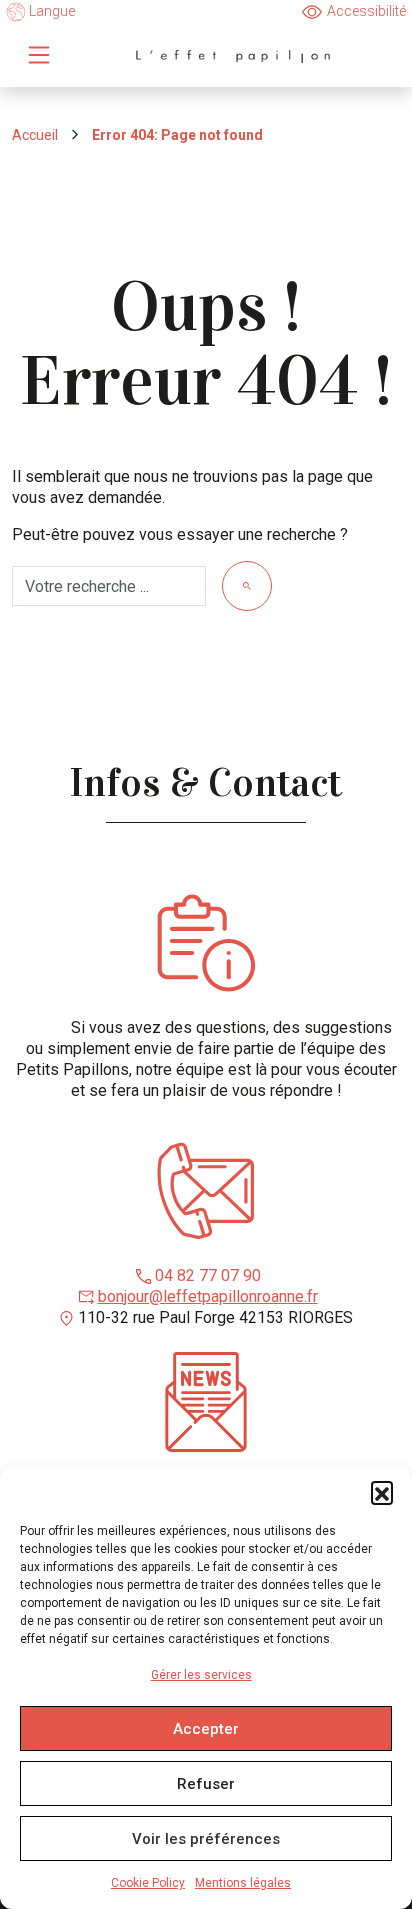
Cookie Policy (148, 1883)
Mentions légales (243, 1883)
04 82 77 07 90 (208, 1275)
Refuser (206, 1784)
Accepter (206, 1729)
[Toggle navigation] (39, 55)
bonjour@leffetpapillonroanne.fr (208, 1296)
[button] (382, 1492)
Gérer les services (201, 1675)
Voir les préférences (206, 1839)
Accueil (35, 135)
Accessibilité (366, 11)
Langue (50, 11)
